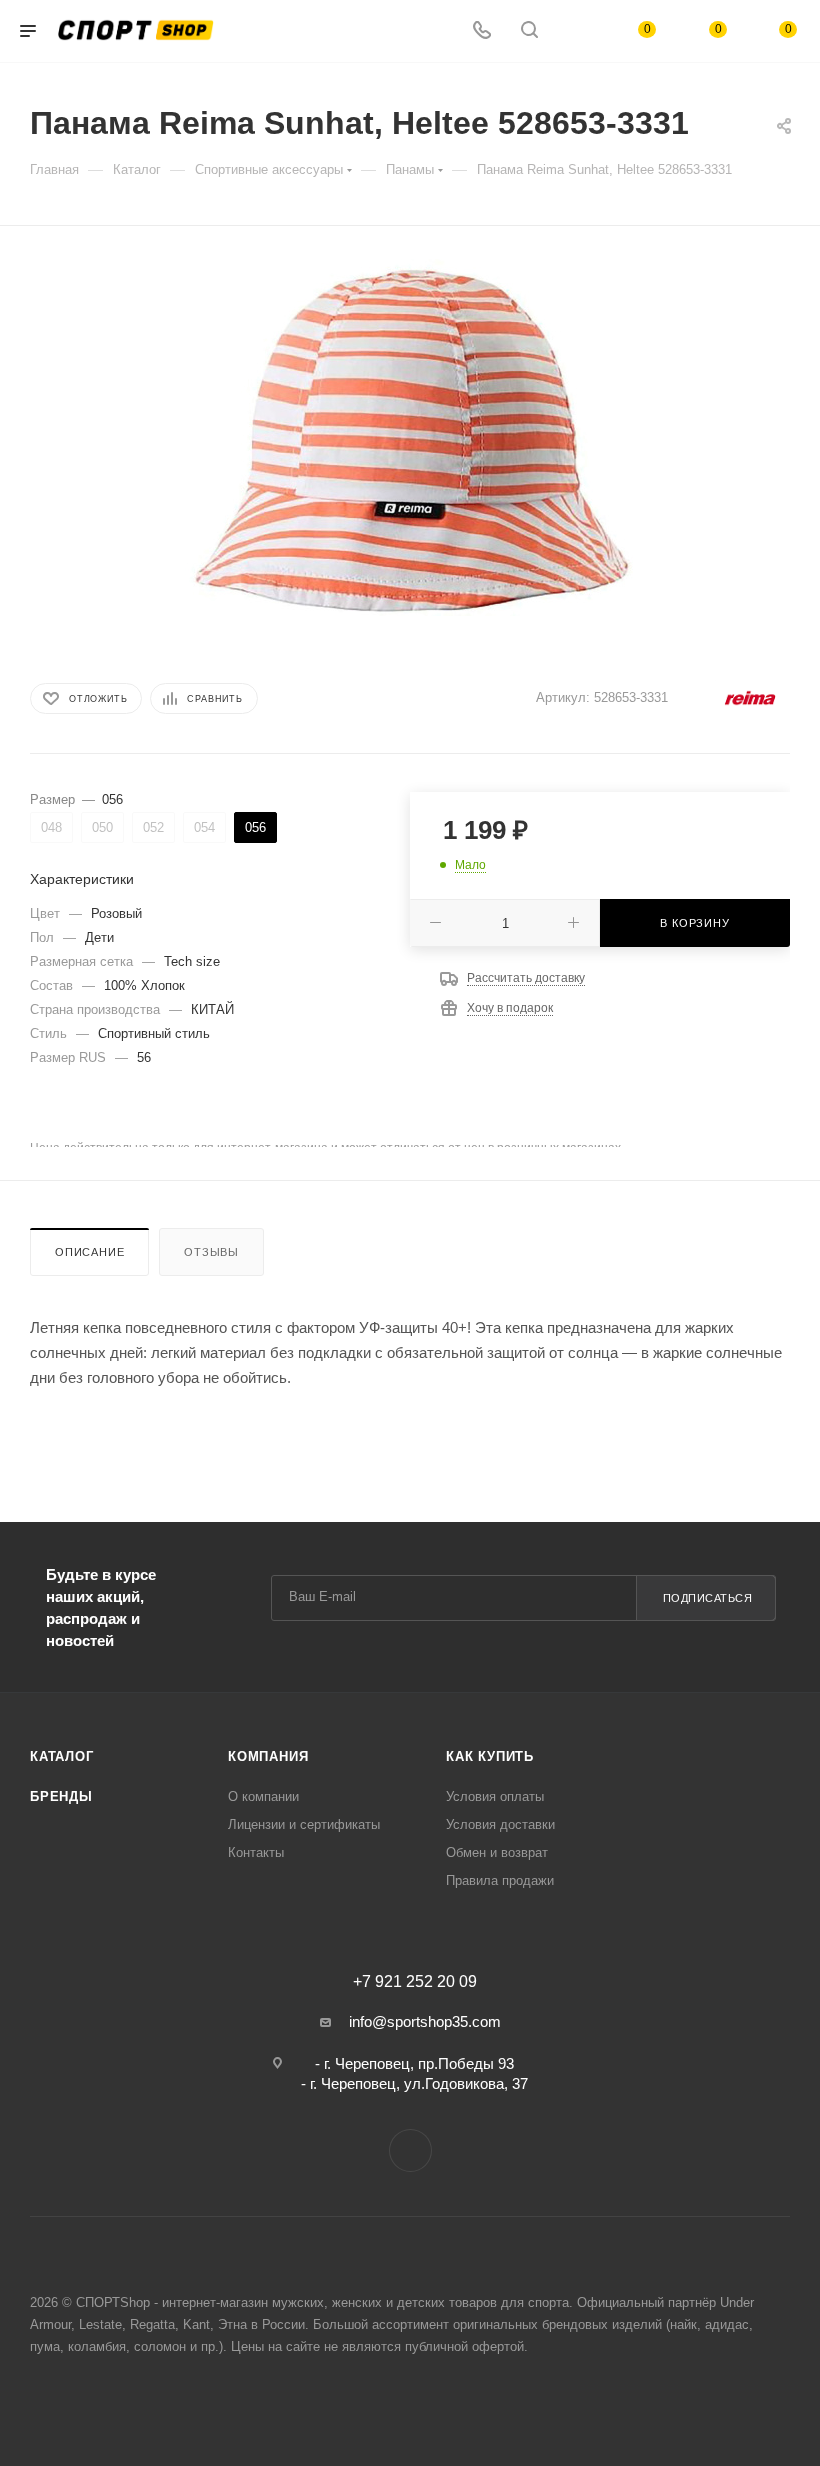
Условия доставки (500, 1824)
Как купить (490, 1756)
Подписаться (708, 1598)
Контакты (256, 1852)
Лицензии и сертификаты (304, 1824)
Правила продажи (500, 1880)
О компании (263, 1796)
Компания (268, 1756)
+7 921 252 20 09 (415, 1982)
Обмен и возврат (497, 1852)
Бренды (61, 1796)
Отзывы (211, 1252)
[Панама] (410, 437)
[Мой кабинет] (577, 31)
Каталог (62, 1756)
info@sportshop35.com (425, 2021)
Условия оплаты (495, 1796)
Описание (89, 1252)
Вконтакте (410, 2150)
